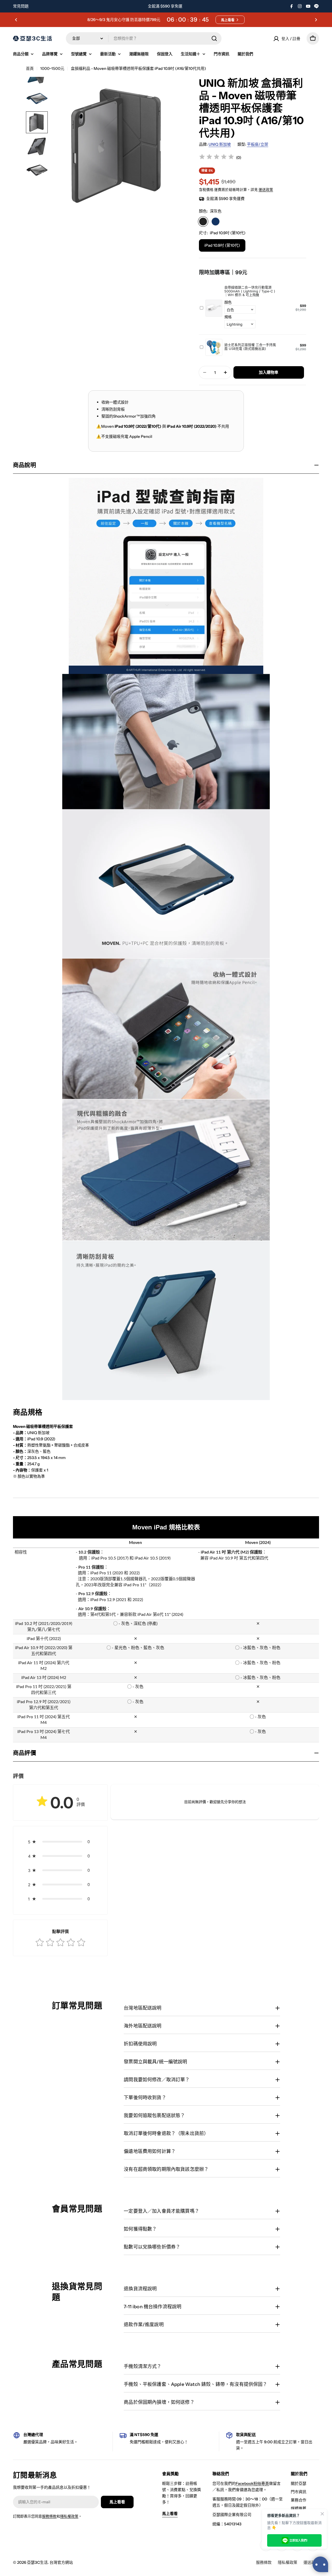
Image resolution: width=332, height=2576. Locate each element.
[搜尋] (214, 38)
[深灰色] (203, 222)
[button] (16, 20)
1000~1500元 (52, 68)
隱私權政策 (69, 2516)
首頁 (30, 68)
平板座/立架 (258, 144)
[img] (217, 158)
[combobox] (144, 38)
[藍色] (216, 222)
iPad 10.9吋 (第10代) (222, 245)
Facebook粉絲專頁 (252, 2483)
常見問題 (21, 6)
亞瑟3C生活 (37, 2562)
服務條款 (49, 2516)
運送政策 (266, 190)
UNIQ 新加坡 (220, 144)
